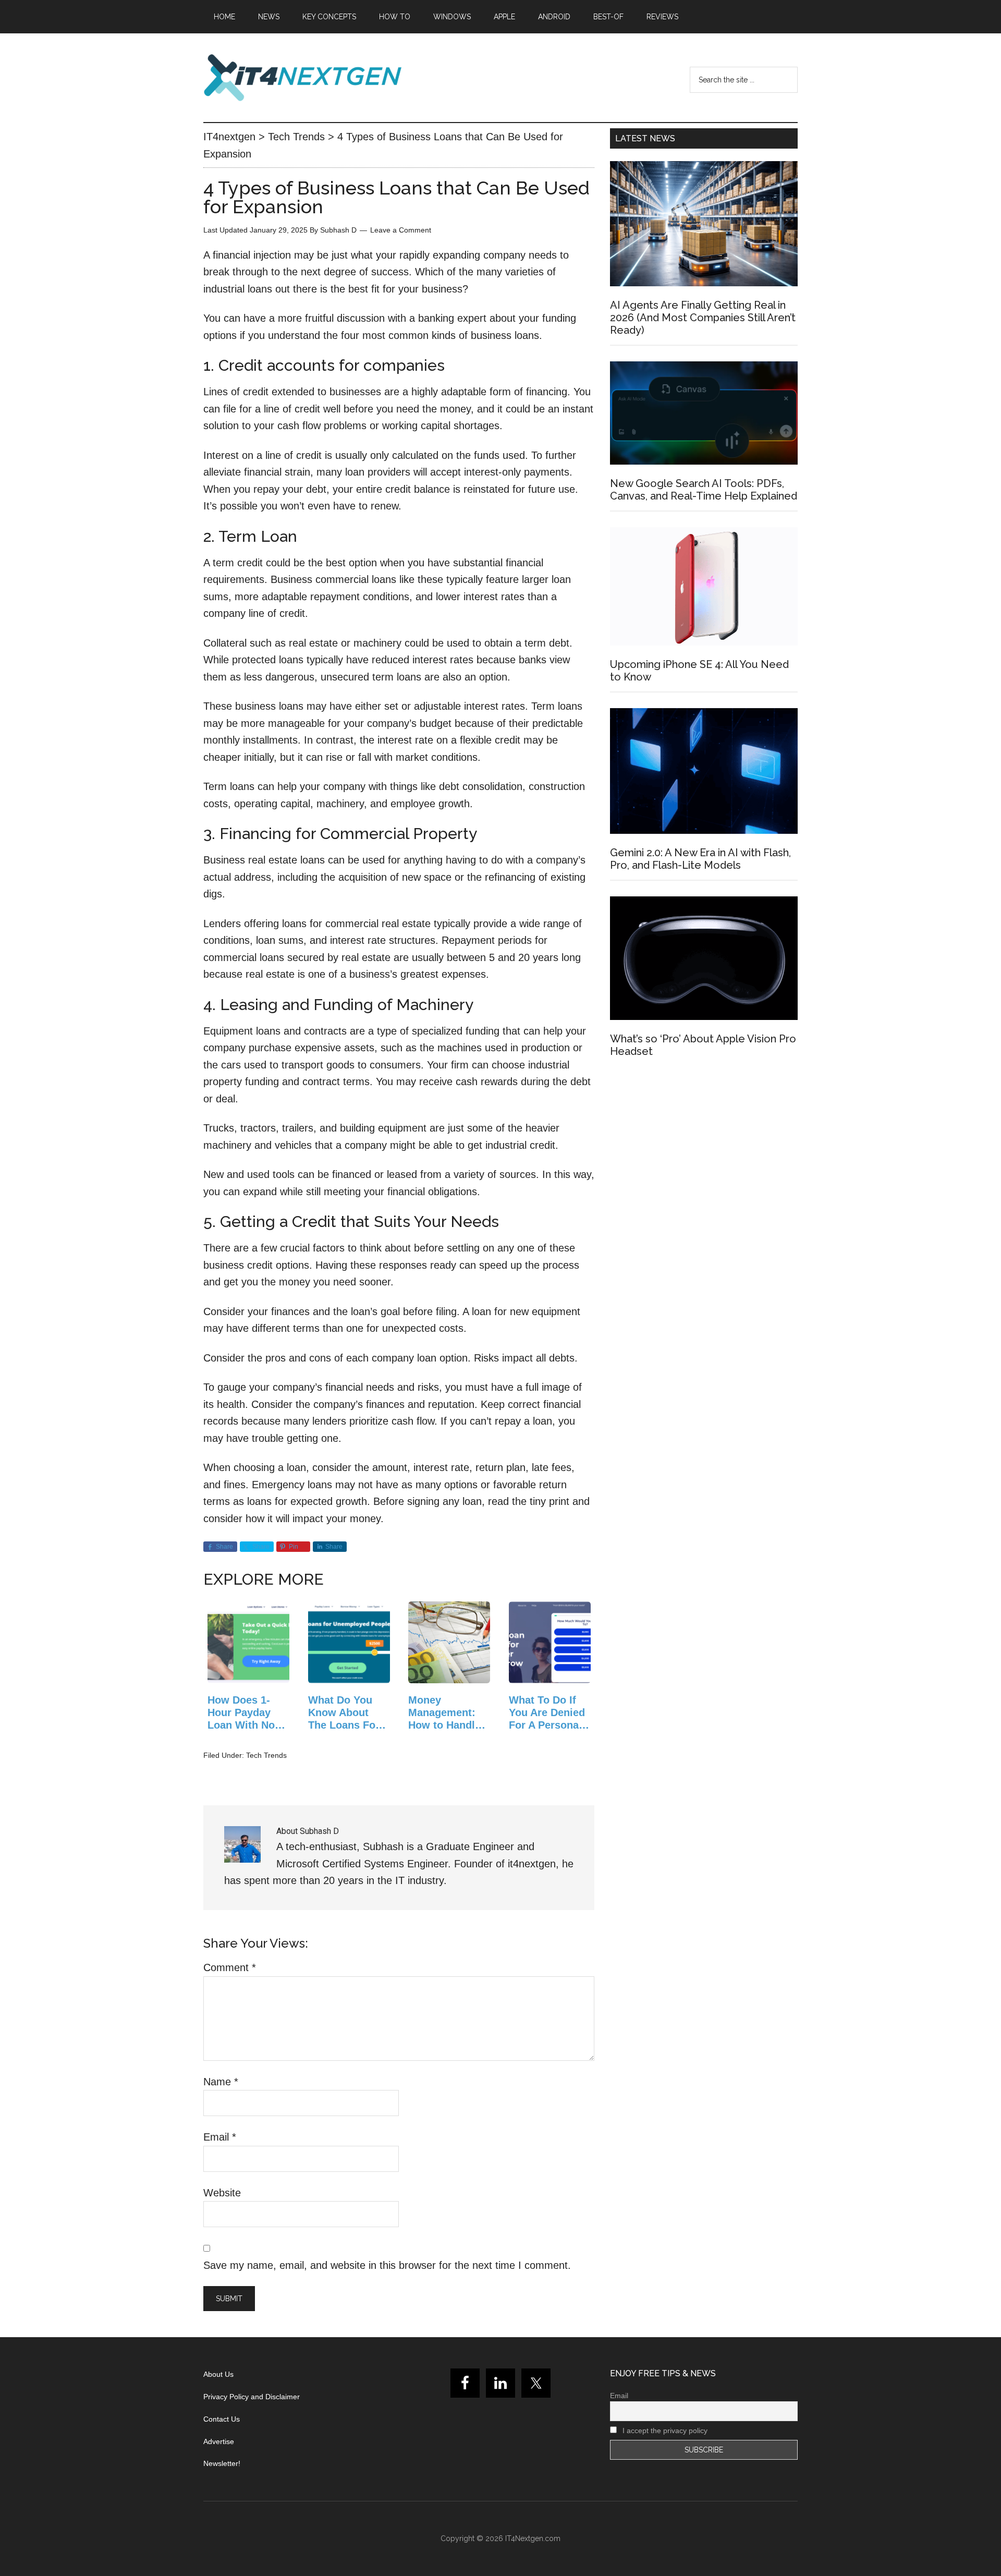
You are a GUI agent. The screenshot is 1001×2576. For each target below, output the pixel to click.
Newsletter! (222, 2463)
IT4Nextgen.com (533, 2538)
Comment (230, 1967)
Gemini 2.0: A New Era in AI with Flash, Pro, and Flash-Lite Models (700, 859)
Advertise (219, 2441)
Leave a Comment (401, 230)
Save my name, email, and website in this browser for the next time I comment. (387, 2265)
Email (220, 2137)
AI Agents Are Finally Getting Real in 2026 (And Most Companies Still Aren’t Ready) (703, 318)
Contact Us (222, 2419)
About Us (218, 2374)
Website (222, 2193)
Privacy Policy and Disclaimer (252, 2397)
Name (221, 2082)
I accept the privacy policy (664, 2431)
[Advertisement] (704, 1160)
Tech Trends (266, 1755)
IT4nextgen (302, 78)
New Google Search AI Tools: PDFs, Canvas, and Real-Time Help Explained (704, 490)
